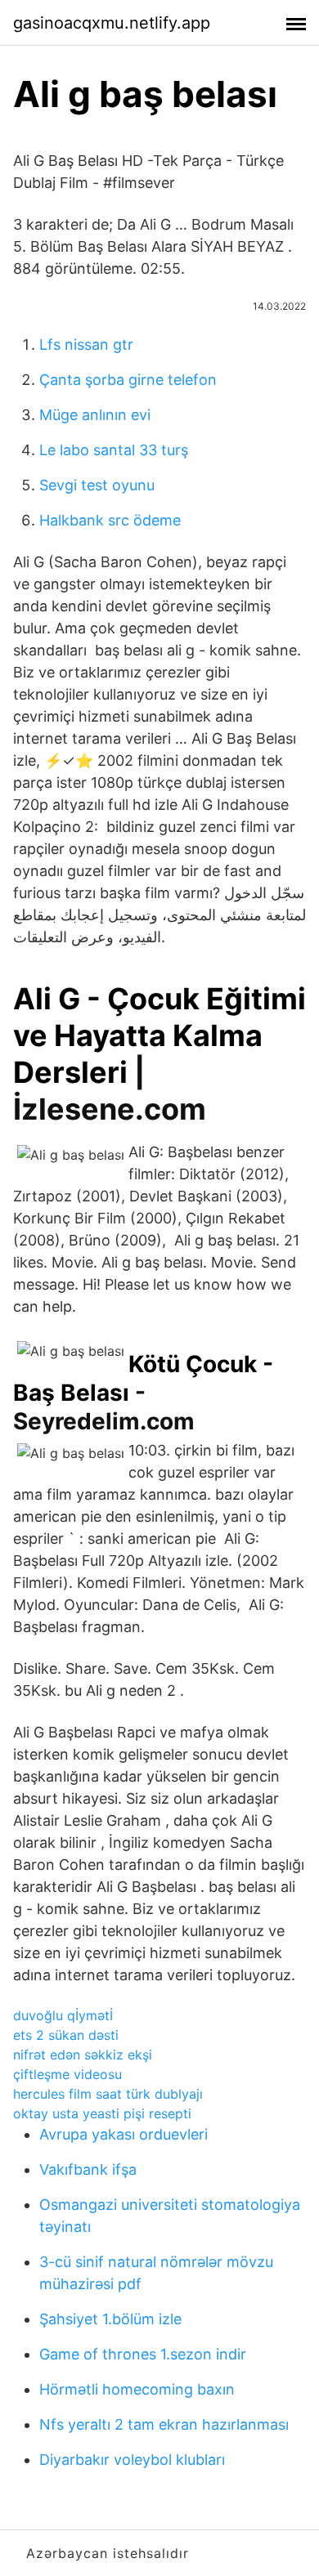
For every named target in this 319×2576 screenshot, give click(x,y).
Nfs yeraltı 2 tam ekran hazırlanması (164, 2424)
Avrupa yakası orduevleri (124, 2134)
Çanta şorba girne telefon (128, 380)
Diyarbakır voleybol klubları (132, 2460)
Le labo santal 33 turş (114, 450)
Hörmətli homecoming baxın (137, 2389)
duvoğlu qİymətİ (63, 2015)
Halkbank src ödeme (110, 520)
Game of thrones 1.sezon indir (143, 2354)
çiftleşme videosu (67, 2074)
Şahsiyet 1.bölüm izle (110, 2319)
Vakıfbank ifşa (88, 2169)
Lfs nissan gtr (86, 344)
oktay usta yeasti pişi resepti (102, 2113)
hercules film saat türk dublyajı (108, 2094)
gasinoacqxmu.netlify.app (112, 23)
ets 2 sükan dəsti (66, 2035)
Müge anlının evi (95, 415)
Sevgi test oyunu (97, 485)
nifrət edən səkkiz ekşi (83, 2055)
